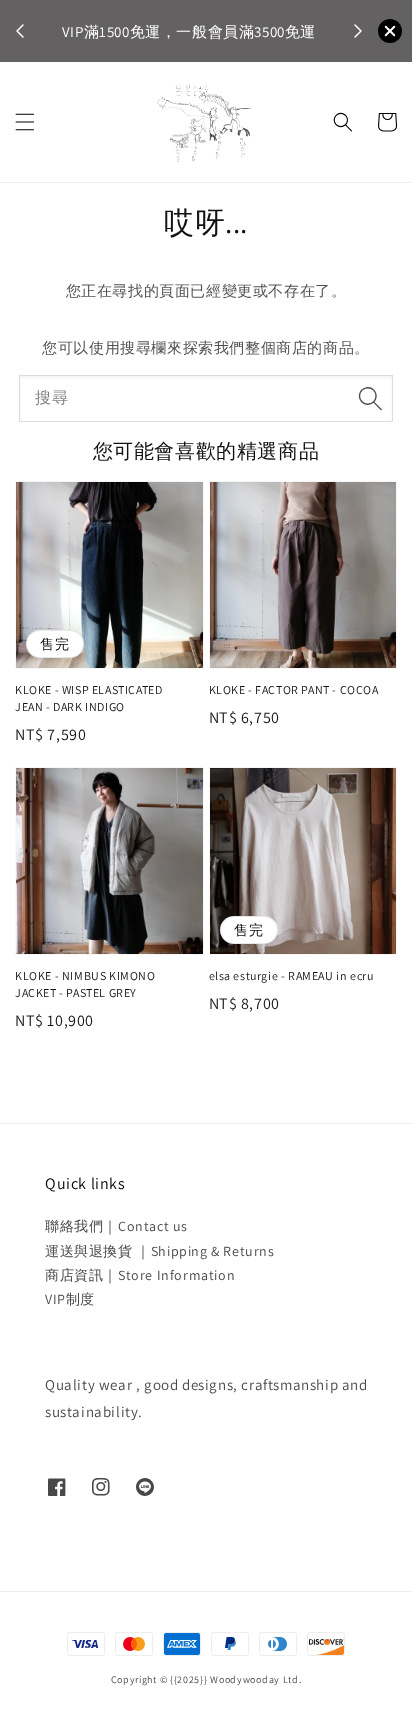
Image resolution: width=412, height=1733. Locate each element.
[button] (25, 122)
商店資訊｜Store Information (140, 1275)
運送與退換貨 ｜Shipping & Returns (160, 1251)
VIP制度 (70, 1299)
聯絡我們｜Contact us (116, 1226)
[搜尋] (370, 398)
